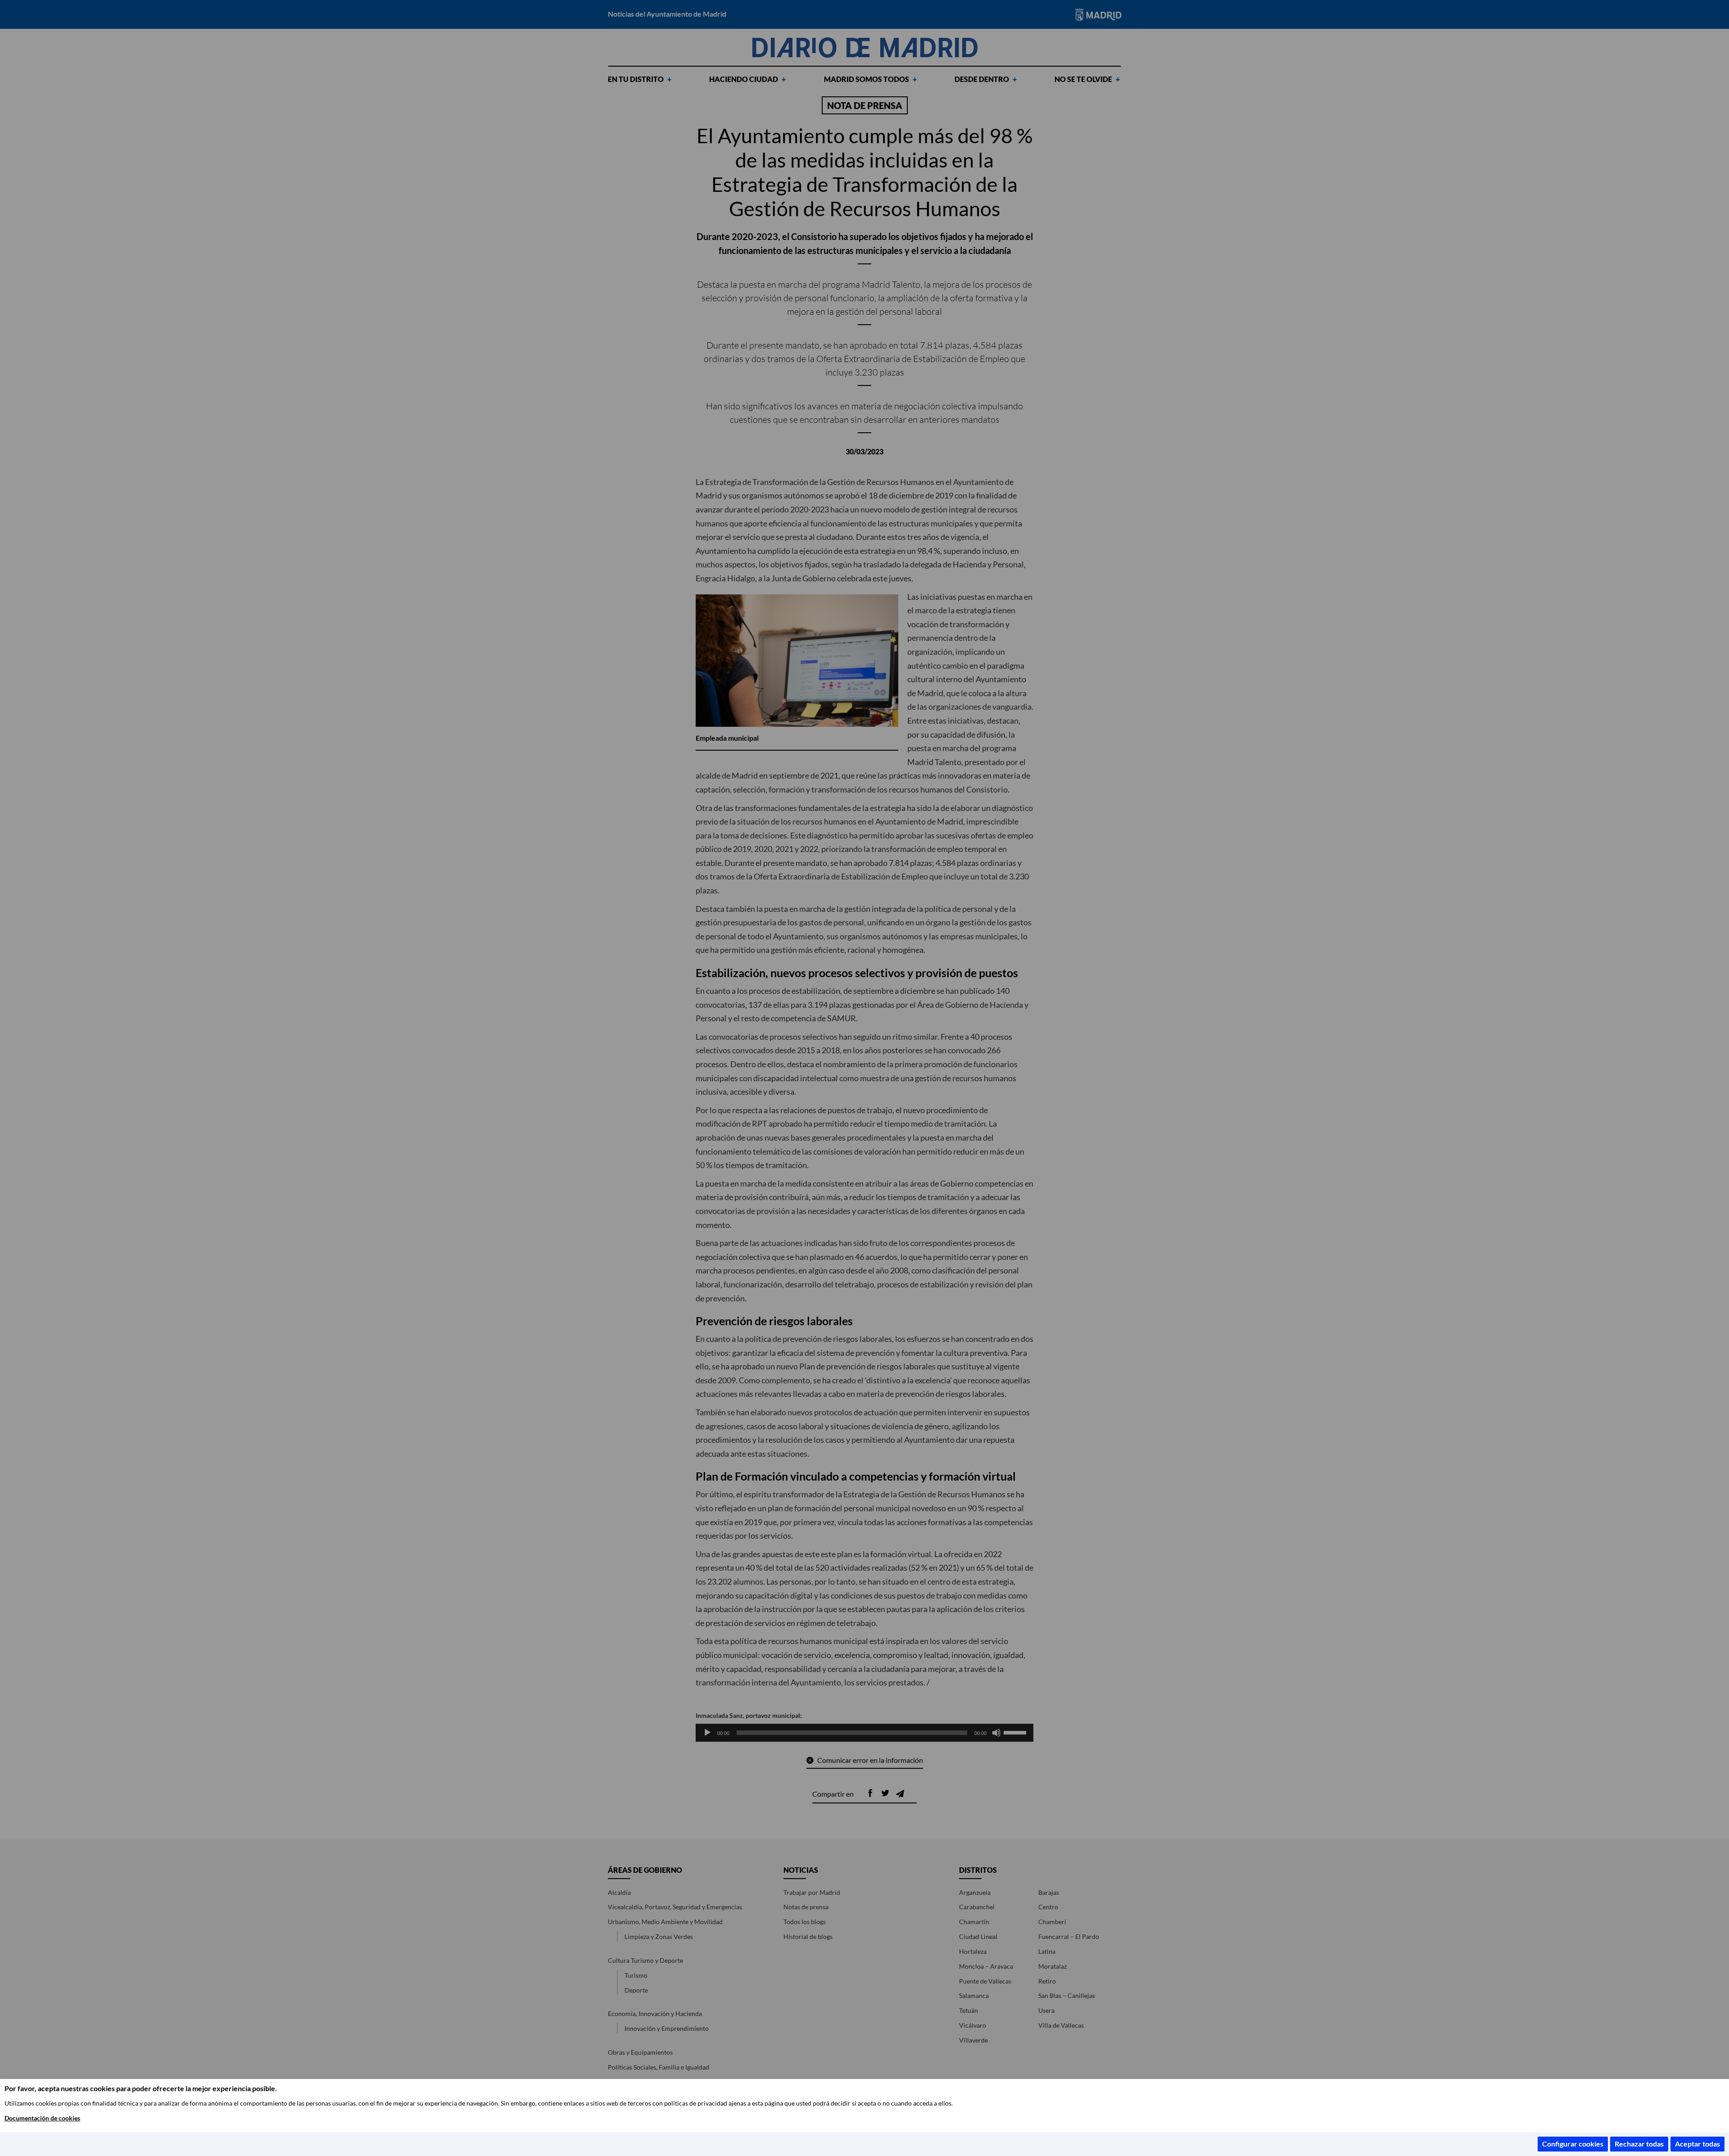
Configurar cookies (1573, 2144)
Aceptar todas (1697, 2144)
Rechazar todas (1639, 2144)
